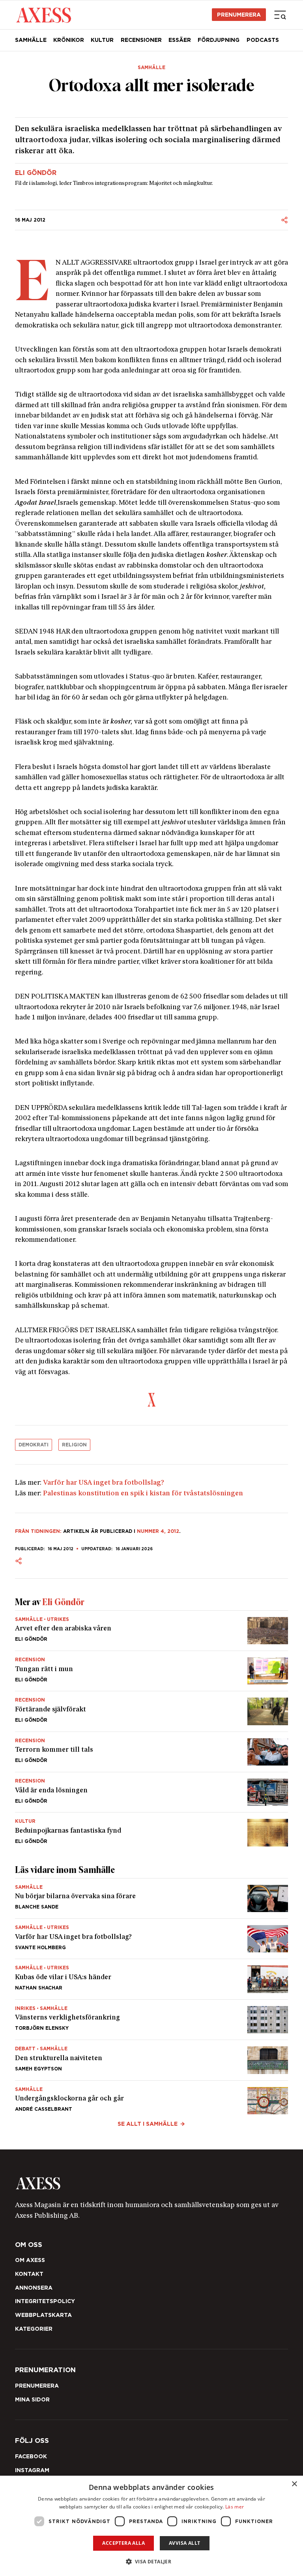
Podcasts (263, 40)
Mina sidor (32, 2399)
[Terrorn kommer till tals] (152, 1752)
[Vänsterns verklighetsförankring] (152, 2020)
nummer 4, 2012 (158, 1531)
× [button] (294, 2484)
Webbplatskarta (43, 2315)
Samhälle (31, 40)
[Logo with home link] (152, 2183)
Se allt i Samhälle (148, 2124)
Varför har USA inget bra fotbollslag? (104, 1483)
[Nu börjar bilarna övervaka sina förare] (152, 1898)
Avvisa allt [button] (184, 2543)
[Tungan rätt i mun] (152, 1671)
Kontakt (29, 2274)
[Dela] (284, 220)
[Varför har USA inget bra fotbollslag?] (152, 1939)
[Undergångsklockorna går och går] (152, 2097)
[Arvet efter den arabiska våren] (152, 1631)
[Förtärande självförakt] (152, 1711)
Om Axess (30, 2260)
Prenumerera (239, 15)
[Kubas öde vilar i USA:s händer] (152, 1979)
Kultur (102, 40)
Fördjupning (219, 40)
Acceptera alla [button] (123, 2543)
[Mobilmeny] (280, 15)
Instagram (32, 2470)
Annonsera (34, 2288)
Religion (74, 1445)
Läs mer (235, 2507)
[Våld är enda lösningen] (152, 1792)
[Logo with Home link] (44, 15)
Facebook (31, 2456)
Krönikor (69, 40)
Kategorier (34, 2329)
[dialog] (151, 2526)
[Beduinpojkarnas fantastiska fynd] (152, 1829)
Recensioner (141, 40)
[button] (152, 2562)
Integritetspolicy (45, 2301)
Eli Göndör (36, 173)
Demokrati (34, 1445)
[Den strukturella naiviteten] (152, 2060)
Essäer (180, 40)
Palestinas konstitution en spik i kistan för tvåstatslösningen (143, 1494)
